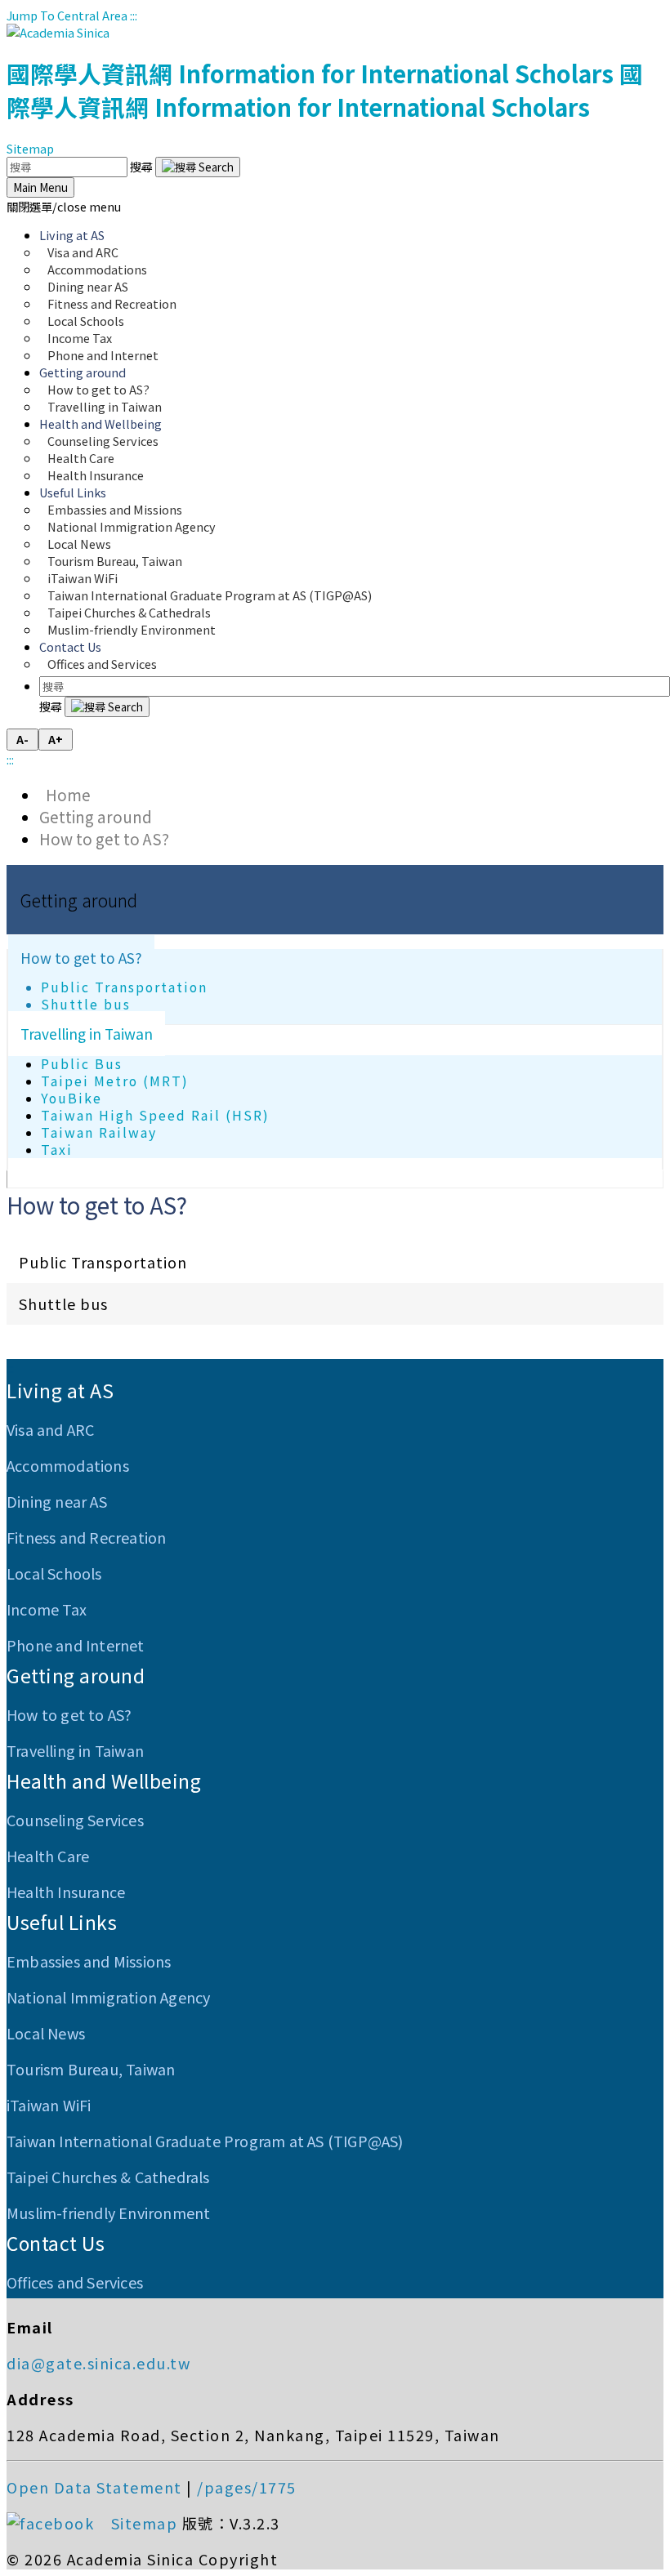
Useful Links (62, 1922)
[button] (64, 206)
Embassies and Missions (89, 1961)
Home (65, 794)
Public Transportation (124, 987)
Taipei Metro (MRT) (115, 1081)
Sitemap (30, 148)
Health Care (48, 1856)
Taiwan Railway (99, 1132)
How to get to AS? (104, 838)
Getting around (96, 816)
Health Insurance (96, 475)
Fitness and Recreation (86, 1537)
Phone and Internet (103, 355)
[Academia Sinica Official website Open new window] (58, 32)
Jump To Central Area (67, 15)
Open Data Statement (94, 2487)
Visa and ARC (50, 1429)
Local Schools (54, 1573)
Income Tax (47, 1609)
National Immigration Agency (132, 526)
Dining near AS (57, 1501)
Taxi (57, 1150)
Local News (46, 2033)
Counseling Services (75, 1820)
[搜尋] (198, 167)
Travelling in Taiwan (105, 406)
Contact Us (56, 2243)
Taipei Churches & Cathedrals (108, 2177)
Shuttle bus (86, 1004)
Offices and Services (102, 664)
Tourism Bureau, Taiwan (91, 2069)
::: (134, 15)
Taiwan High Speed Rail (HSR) (155, 1115)
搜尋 (143, 166)
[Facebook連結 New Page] (56, 2523)
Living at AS (60, 1390)
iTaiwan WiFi (49, 2105)
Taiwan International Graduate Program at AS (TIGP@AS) (205, 2141)
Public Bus (82, 1064)
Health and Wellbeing (104, 1780)
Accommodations (68, 1465)
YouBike (71, 1098)
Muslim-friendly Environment (132, 629)
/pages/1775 (247, 2487)
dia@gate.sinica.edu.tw (98, 2363)
